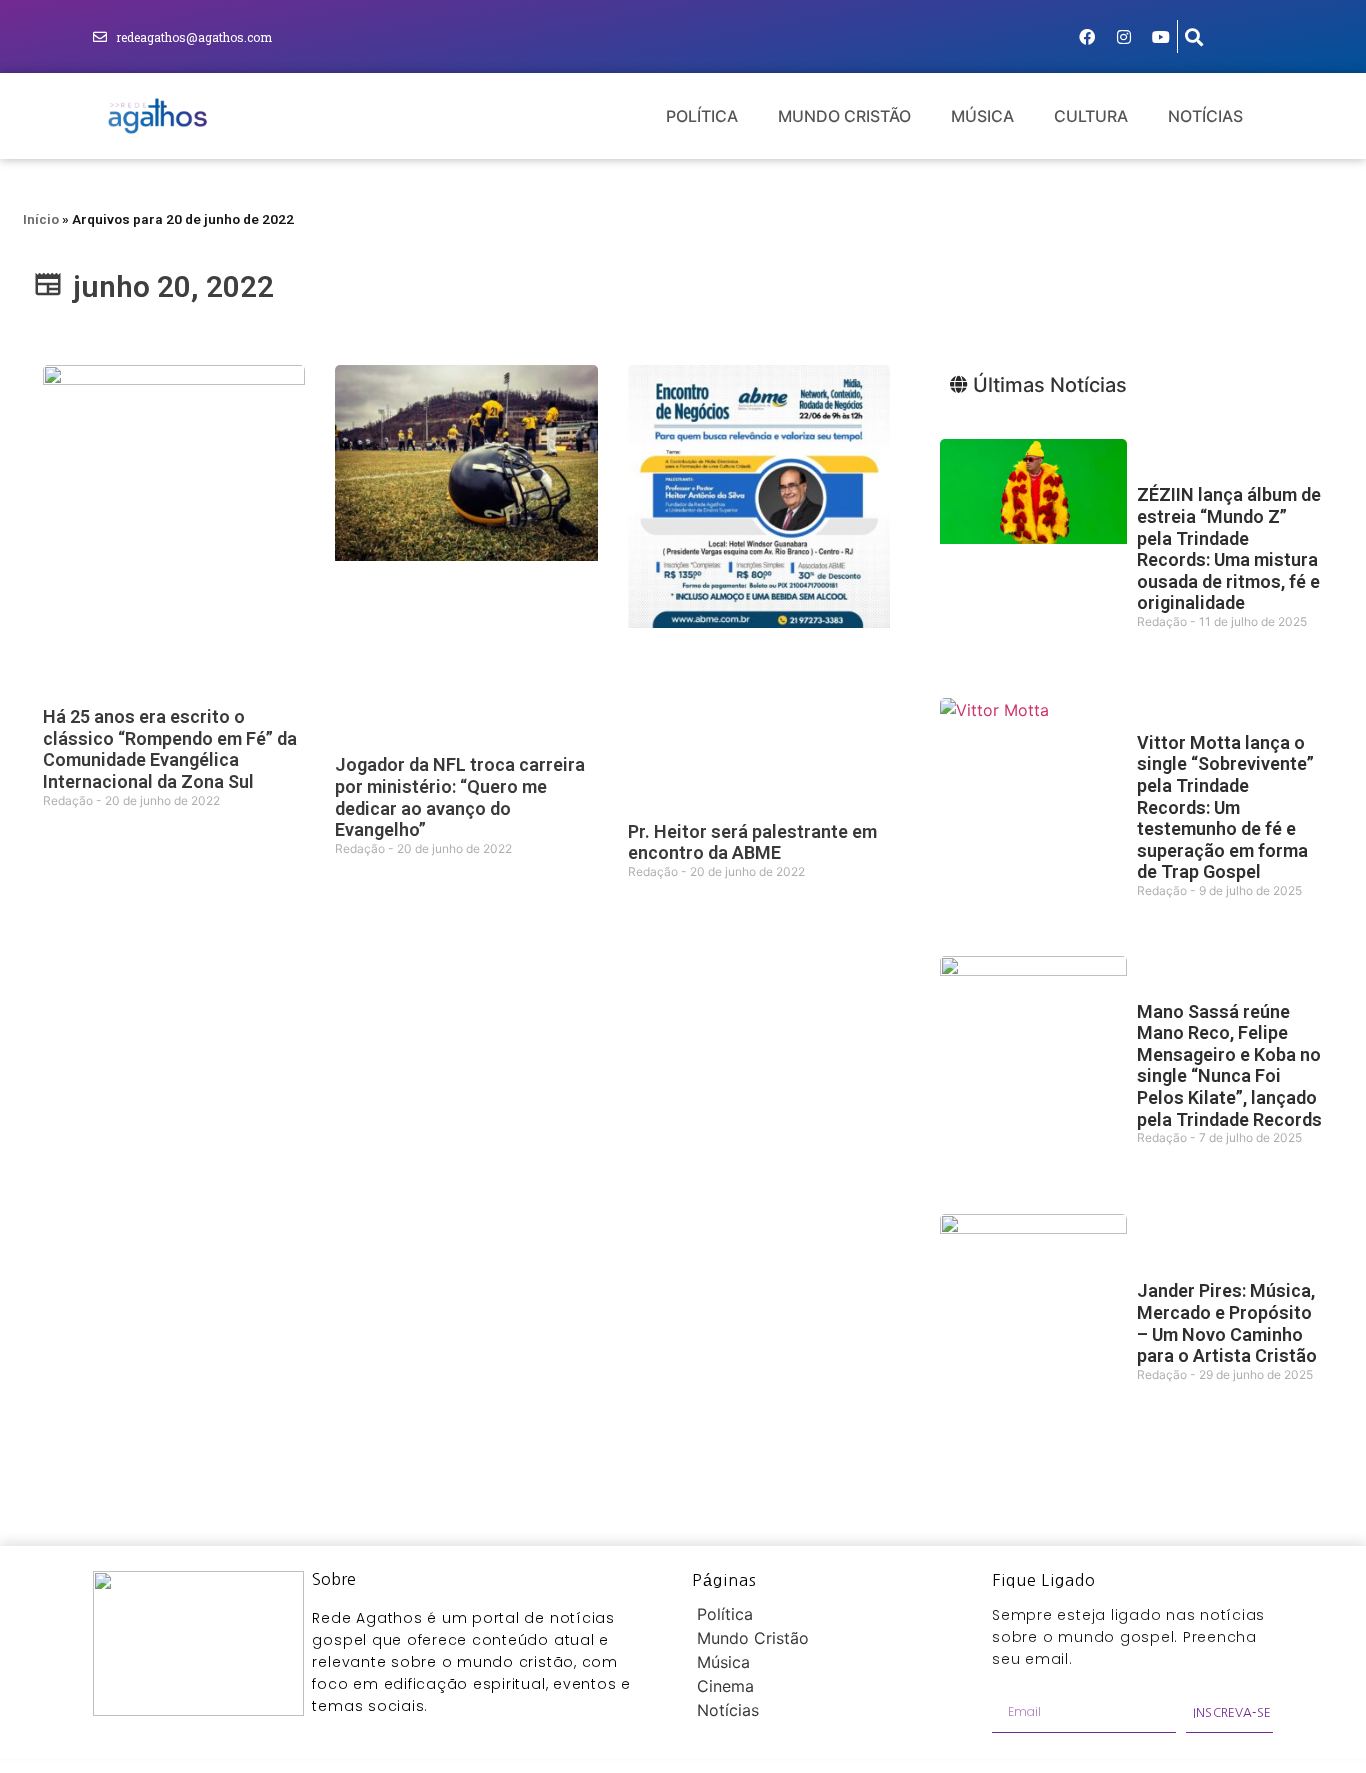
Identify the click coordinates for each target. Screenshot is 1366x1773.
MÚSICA (982, 116)
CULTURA (1091, 116)
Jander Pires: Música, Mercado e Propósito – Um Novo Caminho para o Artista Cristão (1227, 1323)
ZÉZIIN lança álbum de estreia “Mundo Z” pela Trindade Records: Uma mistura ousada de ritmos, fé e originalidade (1229, 548)
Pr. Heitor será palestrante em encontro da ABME (752, 842)
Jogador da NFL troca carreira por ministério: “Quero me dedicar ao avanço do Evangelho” (460, 797)
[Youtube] (1161, 37)
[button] (1194, 36)
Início (41, 219)
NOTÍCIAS (1205, 116)
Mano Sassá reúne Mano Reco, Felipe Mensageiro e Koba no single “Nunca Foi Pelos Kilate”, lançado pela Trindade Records (1229, 1065)
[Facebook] (1087, 37)
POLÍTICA (702, 116)
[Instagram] (1124, 37)
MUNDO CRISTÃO (844, 116)
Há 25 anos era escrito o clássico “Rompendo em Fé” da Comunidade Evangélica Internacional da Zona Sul (170, 749)
